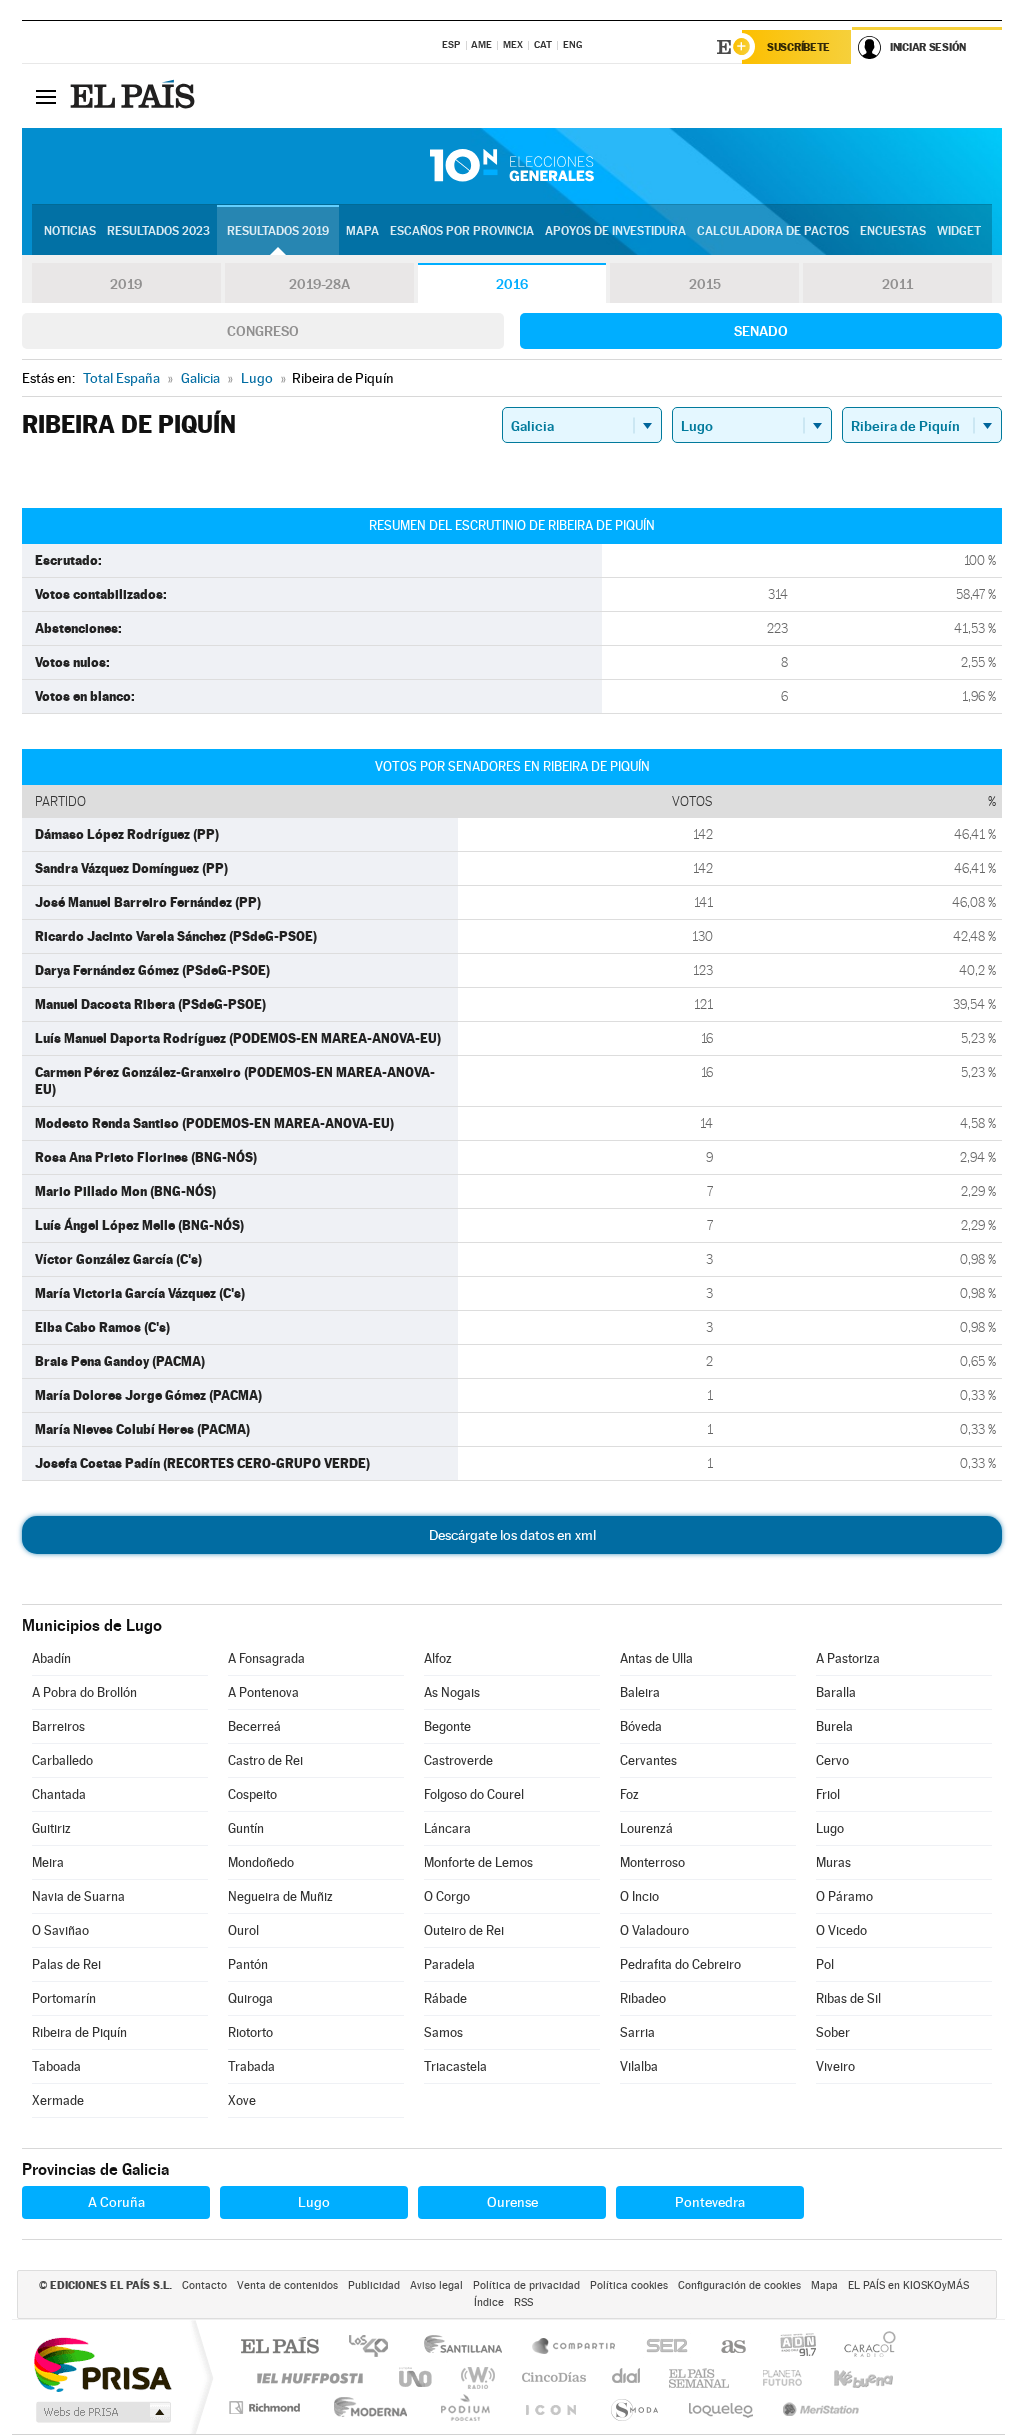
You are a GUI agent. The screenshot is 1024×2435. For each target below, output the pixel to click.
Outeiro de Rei (464, 1930)
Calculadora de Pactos (773, 231)
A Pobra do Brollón (84, 1692)
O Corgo (447, 1896)
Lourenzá (646, 1828)
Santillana (469, 2347)
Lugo (830, 1828)
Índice (489, 2302)
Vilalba (639, 2066)
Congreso (263, 331)
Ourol (243, 1930)
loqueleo (722, 2407)
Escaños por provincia (462, 231)
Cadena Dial (627, 2377)
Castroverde (458, 1760)
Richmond (267, 2407)
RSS (523, 2302)
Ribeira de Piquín (79, 2032)
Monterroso (652, 1862)
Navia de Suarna (78, 1896)
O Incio (639, 1896)
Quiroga (250, 1998)
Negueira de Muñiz (280, 1896)
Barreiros (58, 1726)
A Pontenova (263, 1692)
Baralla (836, 1692)
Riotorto (250, 2032)
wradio (474, 2377)
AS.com (724, 2347)
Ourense (512, 2202)
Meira (48, 1862)
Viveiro (835, 2066)
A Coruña (116, 2202)
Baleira (640, 1692)
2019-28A (319, 284)
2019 (126, 284)
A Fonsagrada (266, 1658)
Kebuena (846, 2377)
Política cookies (629, 2285)
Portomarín (64, 1998)
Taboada (56, 2066)
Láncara (447, 1828)
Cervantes (648, 1760)
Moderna (365, 2407)
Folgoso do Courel (474, 1794)
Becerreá (254, 1726)
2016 (512, 284)
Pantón (248, 1964)
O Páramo (844, 1896)
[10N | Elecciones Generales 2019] (512, 166)
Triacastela (455, 2066)
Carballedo (62, 1760)
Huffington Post (306, 2377)
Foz (629, 1794)
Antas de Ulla (656, 1658)
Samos (443, 2032)
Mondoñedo (261, 1862)
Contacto (204, 2285)
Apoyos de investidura (615, 231)
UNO (417, 2377)
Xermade (58, 2100)
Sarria (637, 2032)
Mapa (362, 231)
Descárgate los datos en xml (512, 1535)
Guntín (246, 1828)
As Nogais (452, 1692)
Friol (828, 1794)
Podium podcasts (464, 2407)
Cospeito (252, 1794)
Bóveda (641, 1726)
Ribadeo (643, 1998)
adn (790, 2347)
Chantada (59, 1794)
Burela (834, 1726)
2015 (705, 284)
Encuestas (893, 231)
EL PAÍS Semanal (700, 2377)
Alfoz (438, 1658)
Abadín (51, 1658)
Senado (761, 331)
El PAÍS (279, 2347)
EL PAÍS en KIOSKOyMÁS (908, 2285)
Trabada (251, 2066)
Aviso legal (436, 2285)
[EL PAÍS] (135, 96)
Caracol (864, 2347)
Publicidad (374, 2285)
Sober (833, 2032)
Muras (833, 1862)
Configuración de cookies (739, 2285)
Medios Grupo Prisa (101, 2412)
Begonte (447, 1726)
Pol (825, 1964)
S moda (633, 2407)
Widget (959, 231)
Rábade (445, 1998)
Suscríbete (798, 47)
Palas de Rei (66, 1964)
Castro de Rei (265, 1760)
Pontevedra (710, 2202)
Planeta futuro (774, 2377)
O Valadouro (654, 1930)
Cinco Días (551, 2377)
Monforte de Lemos (478, 1862)
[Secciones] (46, 96)
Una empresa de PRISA (102, 2363)
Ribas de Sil (848, 1998)
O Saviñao (60, 1930)
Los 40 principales (375, 2347)
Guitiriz (51, 1828)
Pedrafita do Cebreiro (680, 1964)
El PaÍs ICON (550, 2407)
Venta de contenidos (287, 2285)
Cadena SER (661, 2347)
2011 (897, 284)
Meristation (818, 2407)
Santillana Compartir (575, 2347)
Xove (242, 2100)
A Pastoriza (848, 1658)
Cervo (832, 1760)
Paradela (449, 1964)
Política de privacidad (526, 2285)
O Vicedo (841, 1930)
